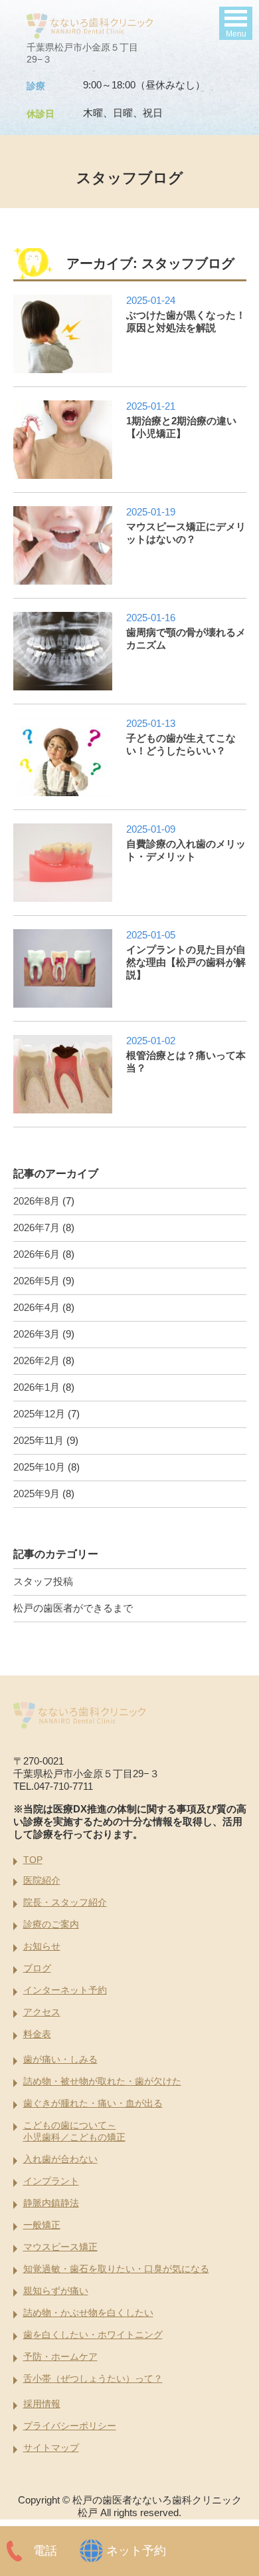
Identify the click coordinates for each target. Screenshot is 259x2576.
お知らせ (42, 1946)
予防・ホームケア (60, 2357)
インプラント (51, 2181)
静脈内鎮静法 (51, 2203)
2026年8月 (37, 1201)
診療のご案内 (51, 1924)
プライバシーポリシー (70, 2426)
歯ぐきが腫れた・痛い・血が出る (93, 2103)
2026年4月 (37, 1307)
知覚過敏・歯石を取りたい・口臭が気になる (116, 2269)
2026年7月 (37, 1227)
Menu (236, 34)
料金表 (37, 2034)
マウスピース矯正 (60, 2247)
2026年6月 (37, 1254)
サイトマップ (51, 2448)
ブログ (37, 1968)
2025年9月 (37, 1494)
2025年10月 (39, 1467)
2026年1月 (37, 1387)
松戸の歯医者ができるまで (73, 1608)
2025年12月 (39, 1414)
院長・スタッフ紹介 (65, 1902)
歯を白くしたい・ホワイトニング (93, 2335)
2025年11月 (39, 1440)
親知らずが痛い (56, 2291)
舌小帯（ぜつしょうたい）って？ (93, 2378)
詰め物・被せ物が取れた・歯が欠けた (102, 2081)
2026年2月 (37, 1360)
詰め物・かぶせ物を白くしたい (88, 2313)
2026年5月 (37, 1281)
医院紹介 (42, 1880)
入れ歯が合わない (60, 2159)
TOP (33, 1860)
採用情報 (42, 2404)
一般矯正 (42, 2225)
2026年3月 (37, 1334)
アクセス (42, 2012)
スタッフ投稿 (43, 1581)
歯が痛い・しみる (60, 2059)
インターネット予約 (65, 1990)
